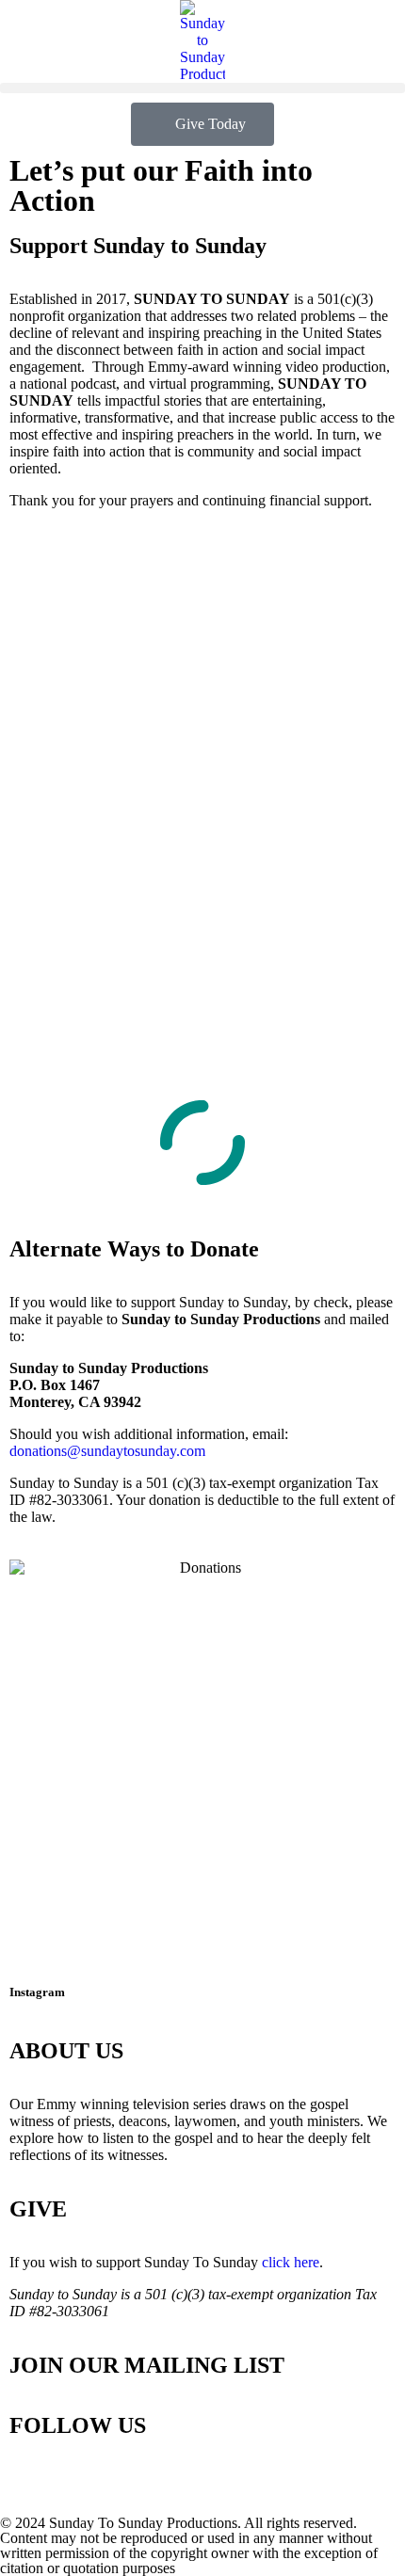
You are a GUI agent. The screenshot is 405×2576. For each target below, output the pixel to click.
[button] (202, 88)
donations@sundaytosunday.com (107, 1451)
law (41, 1517)
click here (291, 2262)
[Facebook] (84, 2479)
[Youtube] (135, 2479)
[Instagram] (33, 2479)
